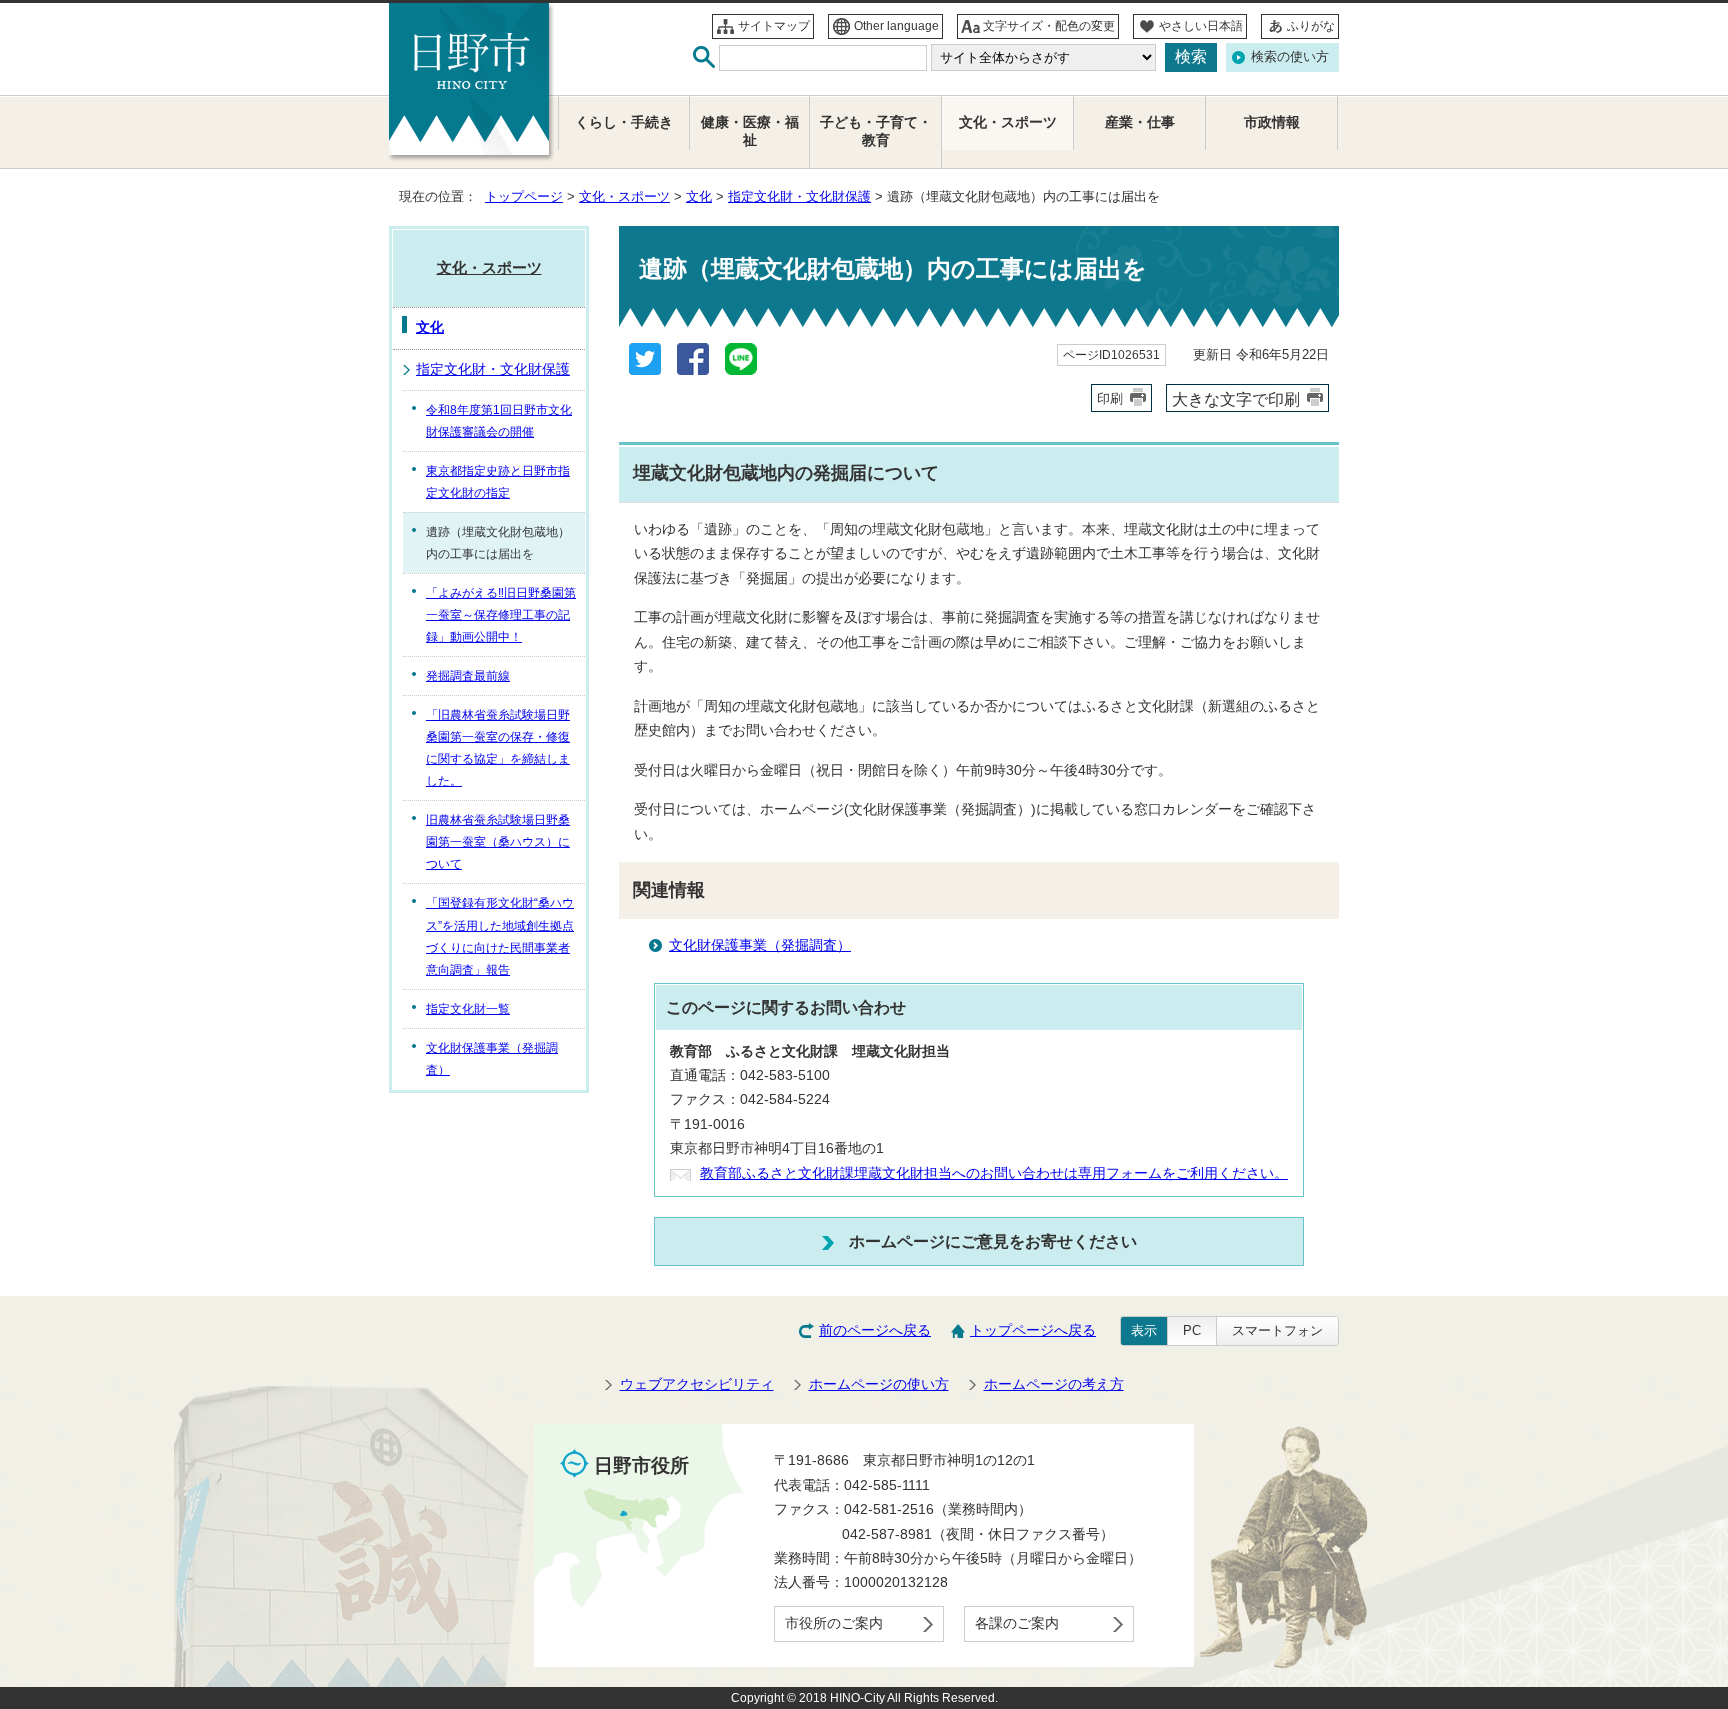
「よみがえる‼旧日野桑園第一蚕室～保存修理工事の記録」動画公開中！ (501, 615)
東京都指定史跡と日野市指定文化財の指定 (498, 482)
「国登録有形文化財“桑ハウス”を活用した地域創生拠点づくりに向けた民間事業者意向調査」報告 (500, 936)
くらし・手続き (624, 122)
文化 (699, 196)
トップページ (524, 196)
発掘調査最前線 (468, 676)
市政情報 (1272, 122)
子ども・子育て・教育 (876, 131)
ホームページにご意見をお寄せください (993, 1241)
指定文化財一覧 (468, 1009)
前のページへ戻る (875, 1330)
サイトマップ (774, 26)
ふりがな (1311, 26)
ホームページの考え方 (1054, 1384)
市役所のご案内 (834, 1623)
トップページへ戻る (1033, 1330)
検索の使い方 (1290, 56)
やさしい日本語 (1201, 26)
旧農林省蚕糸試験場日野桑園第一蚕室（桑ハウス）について (498, 842)
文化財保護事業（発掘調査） (760, 945)
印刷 (1110, 398)
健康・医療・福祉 (750, 131)
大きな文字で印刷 (1236, 399)
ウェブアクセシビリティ (697, 1384)
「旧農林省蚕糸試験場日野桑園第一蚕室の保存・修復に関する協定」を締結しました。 (498, 748)
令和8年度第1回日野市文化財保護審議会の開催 (499, 421)
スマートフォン (1277, 1330)
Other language (896, 26)
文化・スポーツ (624, 196)
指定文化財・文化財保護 (799, 196)
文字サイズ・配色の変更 (1049, 26)
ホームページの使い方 (879, 1384)
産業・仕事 (1140, 122)
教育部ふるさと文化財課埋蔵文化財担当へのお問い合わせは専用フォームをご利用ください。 (994, 1173)
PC (1192, 1330)
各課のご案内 (1017, 1623)
